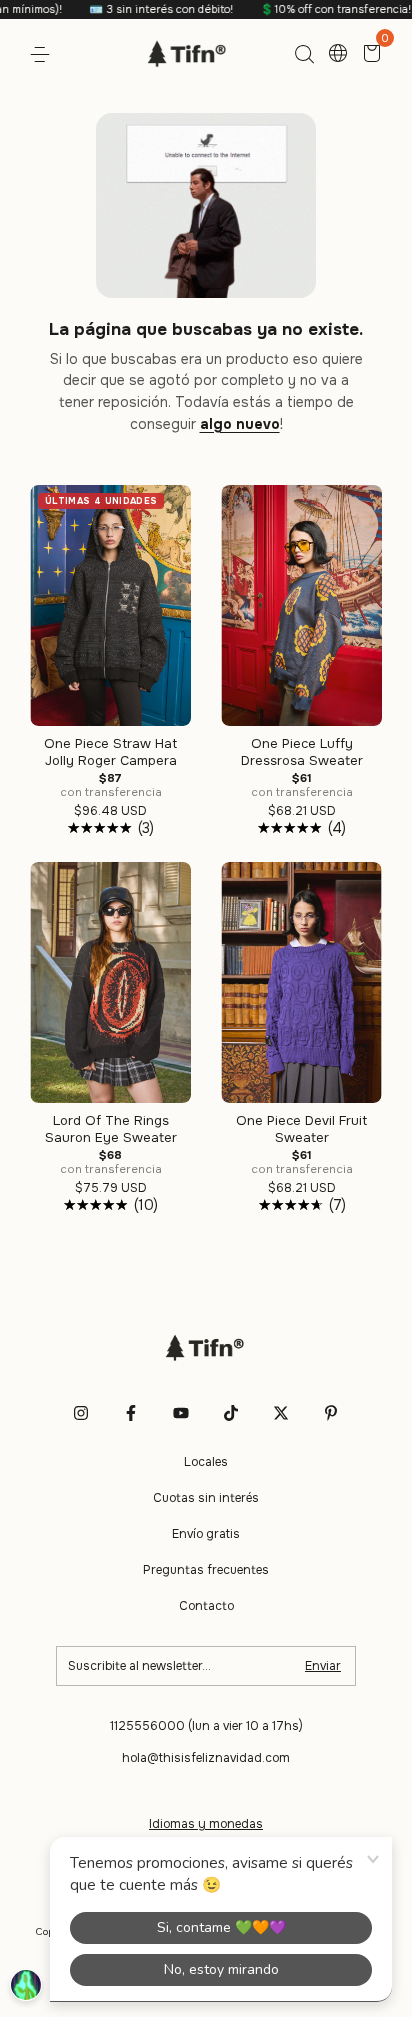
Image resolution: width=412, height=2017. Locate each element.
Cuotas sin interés (206, 1498)
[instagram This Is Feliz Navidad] (81, 1413)
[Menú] (43, 55)
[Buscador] (304, 55)
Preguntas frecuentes (206, 1570)
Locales (206, 1462)
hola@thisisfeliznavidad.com (206, 1758)
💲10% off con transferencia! (312, 9)
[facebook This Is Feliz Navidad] (131, 1413)
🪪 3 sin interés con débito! (137, 9)
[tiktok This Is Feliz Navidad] (231, 1413)
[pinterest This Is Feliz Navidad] (331, 1413)
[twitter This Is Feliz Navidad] (281, 1413)
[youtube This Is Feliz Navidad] (181, 1413)
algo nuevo (240, 424)
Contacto (206, 1606)
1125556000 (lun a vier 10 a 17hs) (206, 1726)
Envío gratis (206, 1534)
